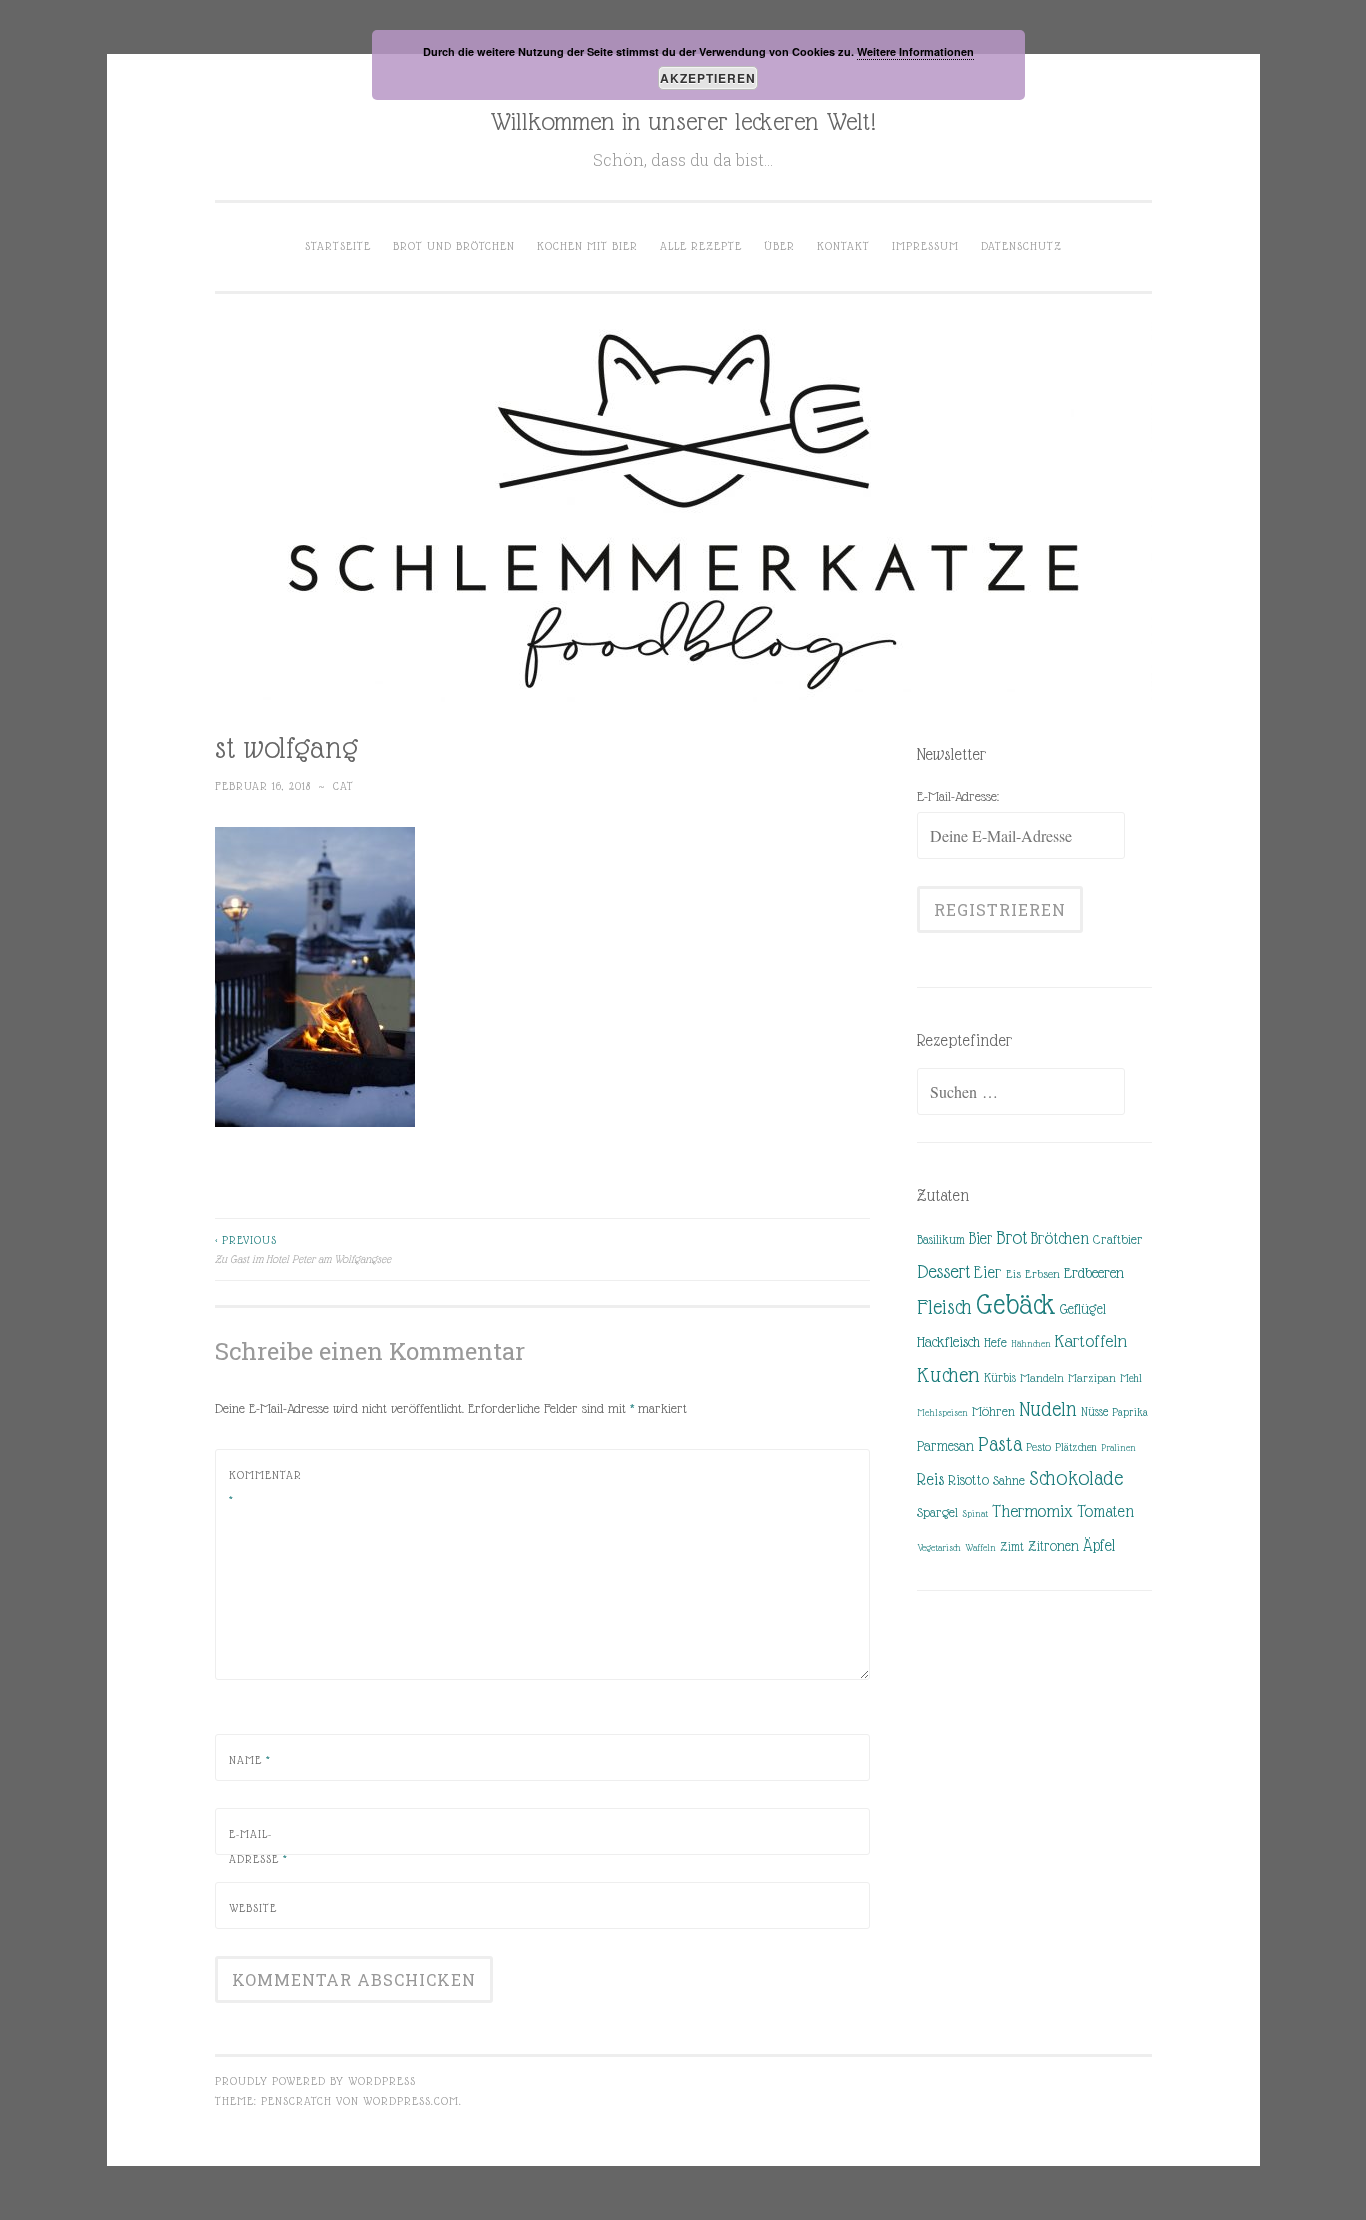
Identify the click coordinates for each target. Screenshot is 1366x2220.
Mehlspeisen (942, 1412)
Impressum (925, 246)
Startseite (338, 246)
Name (250, 1760)
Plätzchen (1076, 1447)
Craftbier (1118, 1239)
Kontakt (843, 246)
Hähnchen (1031, 1343)
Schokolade (1076, 1478)
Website (253, 1908)
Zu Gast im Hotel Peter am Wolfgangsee (303, 1249)
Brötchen (1060, 1238)
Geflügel (1083, 1309)
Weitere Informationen (915, 51)
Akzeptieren (708, 78)
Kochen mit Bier (587, 246)
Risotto (968, 1480)
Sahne (1009, 1480)
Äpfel (1099, 1545)
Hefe (995, 1342)
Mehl (1131, 1378)
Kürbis (1000, 1378)
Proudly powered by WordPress (315, 2081)
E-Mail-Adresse (258, 1847)
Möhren (993, 1411)
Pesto (1038, 1447)
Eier (988, 1272)
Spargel (937, 1512)
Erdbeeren (1094, 1272)
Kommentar (265, 1488)
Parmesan (945, 1446)
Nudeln (1048, 1409)
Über (779, 246)
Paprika (1130, 1412)
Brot (1011, 1237)
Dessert (943, 1271)
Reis (930, 1479)
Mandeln (1042, 1378)
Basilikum (941, 1239)
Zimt (1012, 1547)
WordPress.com (411, 2101)
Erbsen (1042, 1274)
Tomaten (1105, 1511)
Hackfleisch (948, 1341)
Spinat (975, 1513)
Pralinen (1118, 1447)
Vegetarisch (939, 1547)
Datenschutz (1021, 246)
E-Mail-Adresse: (958, 796)
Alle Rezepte (701, 246)
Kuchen (948, 1374)
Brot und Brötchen (454, 246)
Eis (1013, 1274)
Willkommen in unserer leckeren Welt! (683, 121)
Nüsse (1094, 1412)
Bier (980, 1238)
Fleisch (944, 1306)
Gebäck (1016, 1305)
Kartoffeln (1091, 1341)
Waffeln (980, 1547)
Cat (343, 786)
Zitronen (1053, 1546)
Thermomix (1032, 1511)
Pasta (1000, 1444)
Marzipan (1092, 1378)
